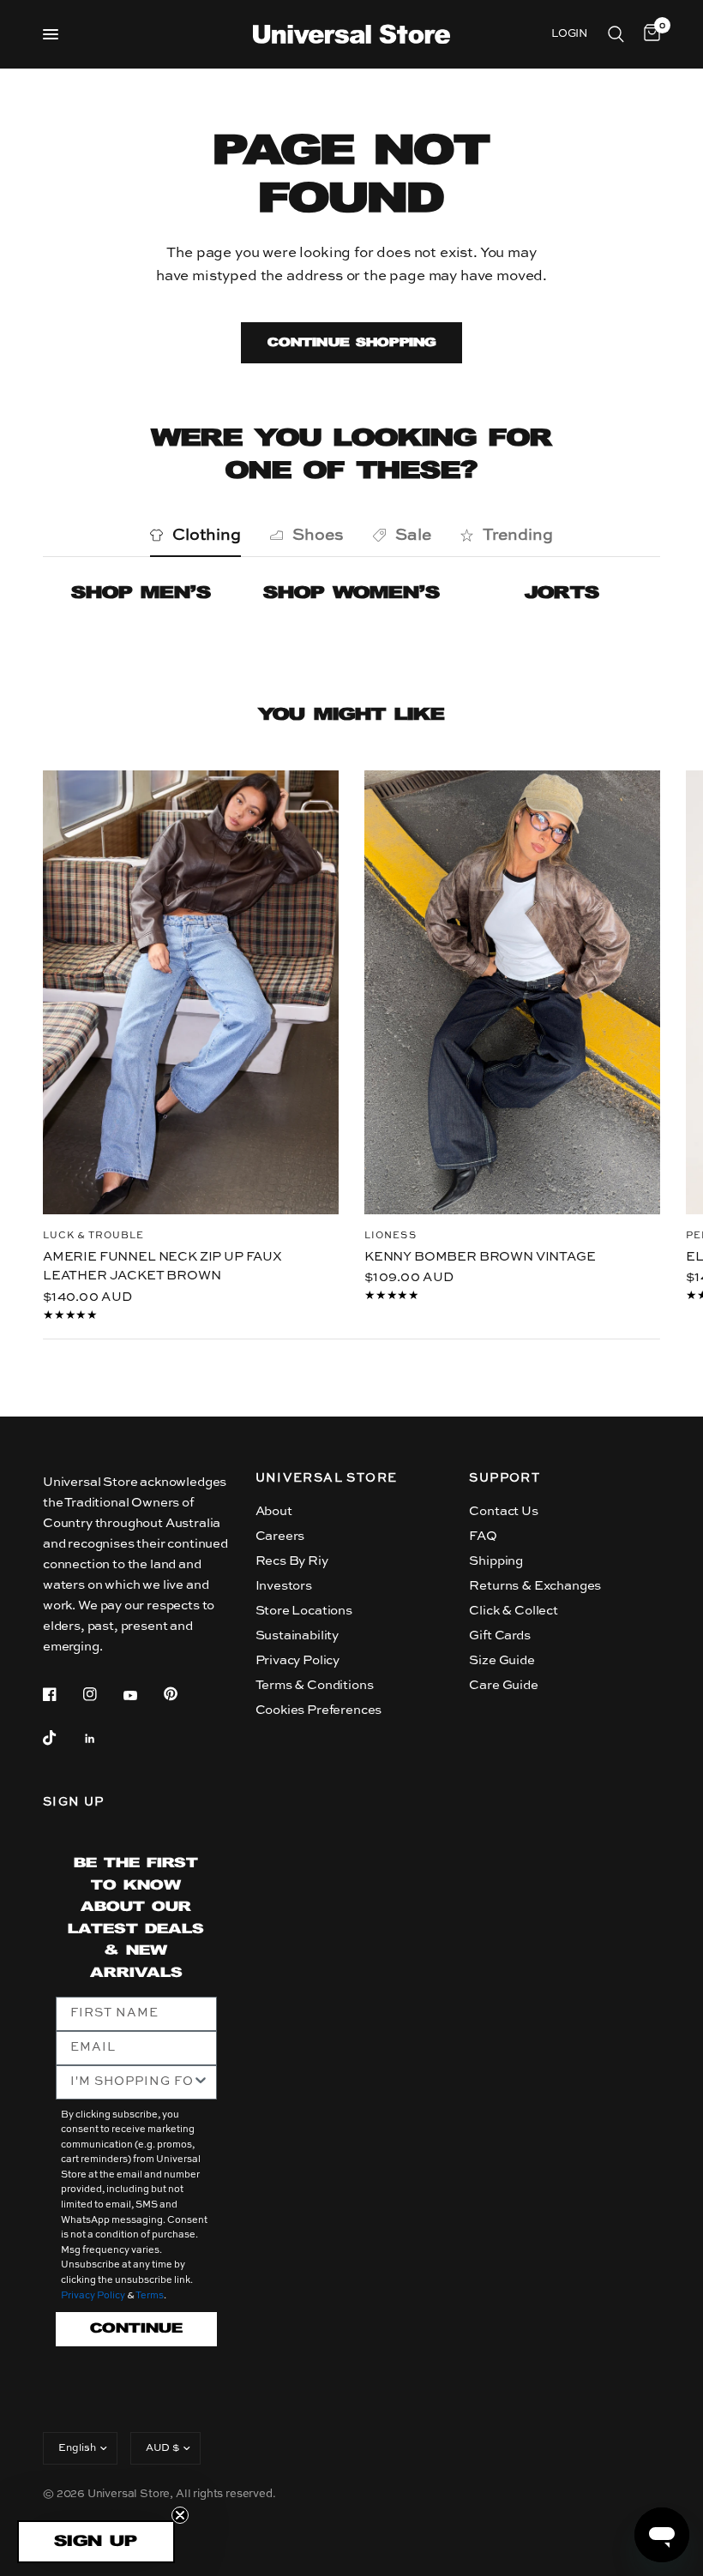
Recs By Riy (292, 1561)
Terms (150, 2296)
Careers (280, 1536)
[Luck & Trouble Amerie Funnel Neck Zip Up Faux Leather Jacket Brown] (191, 992)
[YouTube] (142, 1696)
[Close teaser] (180, 2515)
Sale (413, 535)
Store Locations (304, 1611)
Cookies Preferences (319, 1710)
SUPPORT (505, 1478)
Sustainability (297, 1635)
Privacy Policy (298, 1660)
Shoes (318, 535)
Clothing (207, 535)
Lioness (391, 1235)
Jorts (562, 593)
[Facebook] (62, 1694)
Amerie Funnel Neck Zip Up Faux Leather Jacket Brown (162, 1266)
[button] (96, 2542)
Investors (284, 1586)
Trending (518, 535)
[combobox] (131, 2082)
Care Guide (503, 1685)
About (274, 1511)
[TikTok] (62, 1738)
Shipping (496, 1561)
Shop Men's (141, 593)
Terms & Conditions (315, 1685)
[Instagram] (102, 1694)
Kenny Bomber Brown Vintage (480, 1256)
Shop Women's (351, 593)
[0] (649, 34)
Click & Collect (513, 1611)
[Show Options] (201, 2082)
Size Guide (502, 1660)
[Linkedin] (102, 1739)
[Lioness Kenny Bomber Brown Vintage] (512, 992)
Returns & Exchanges (535, 1586)
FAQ (483, 1536)
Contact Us (503, 1511)
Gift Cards (499, 1635)
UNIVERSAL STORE (327, 1478)
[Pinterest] (183, 1693)
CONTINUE (136, 2329)
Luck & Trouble (93, 1235)
